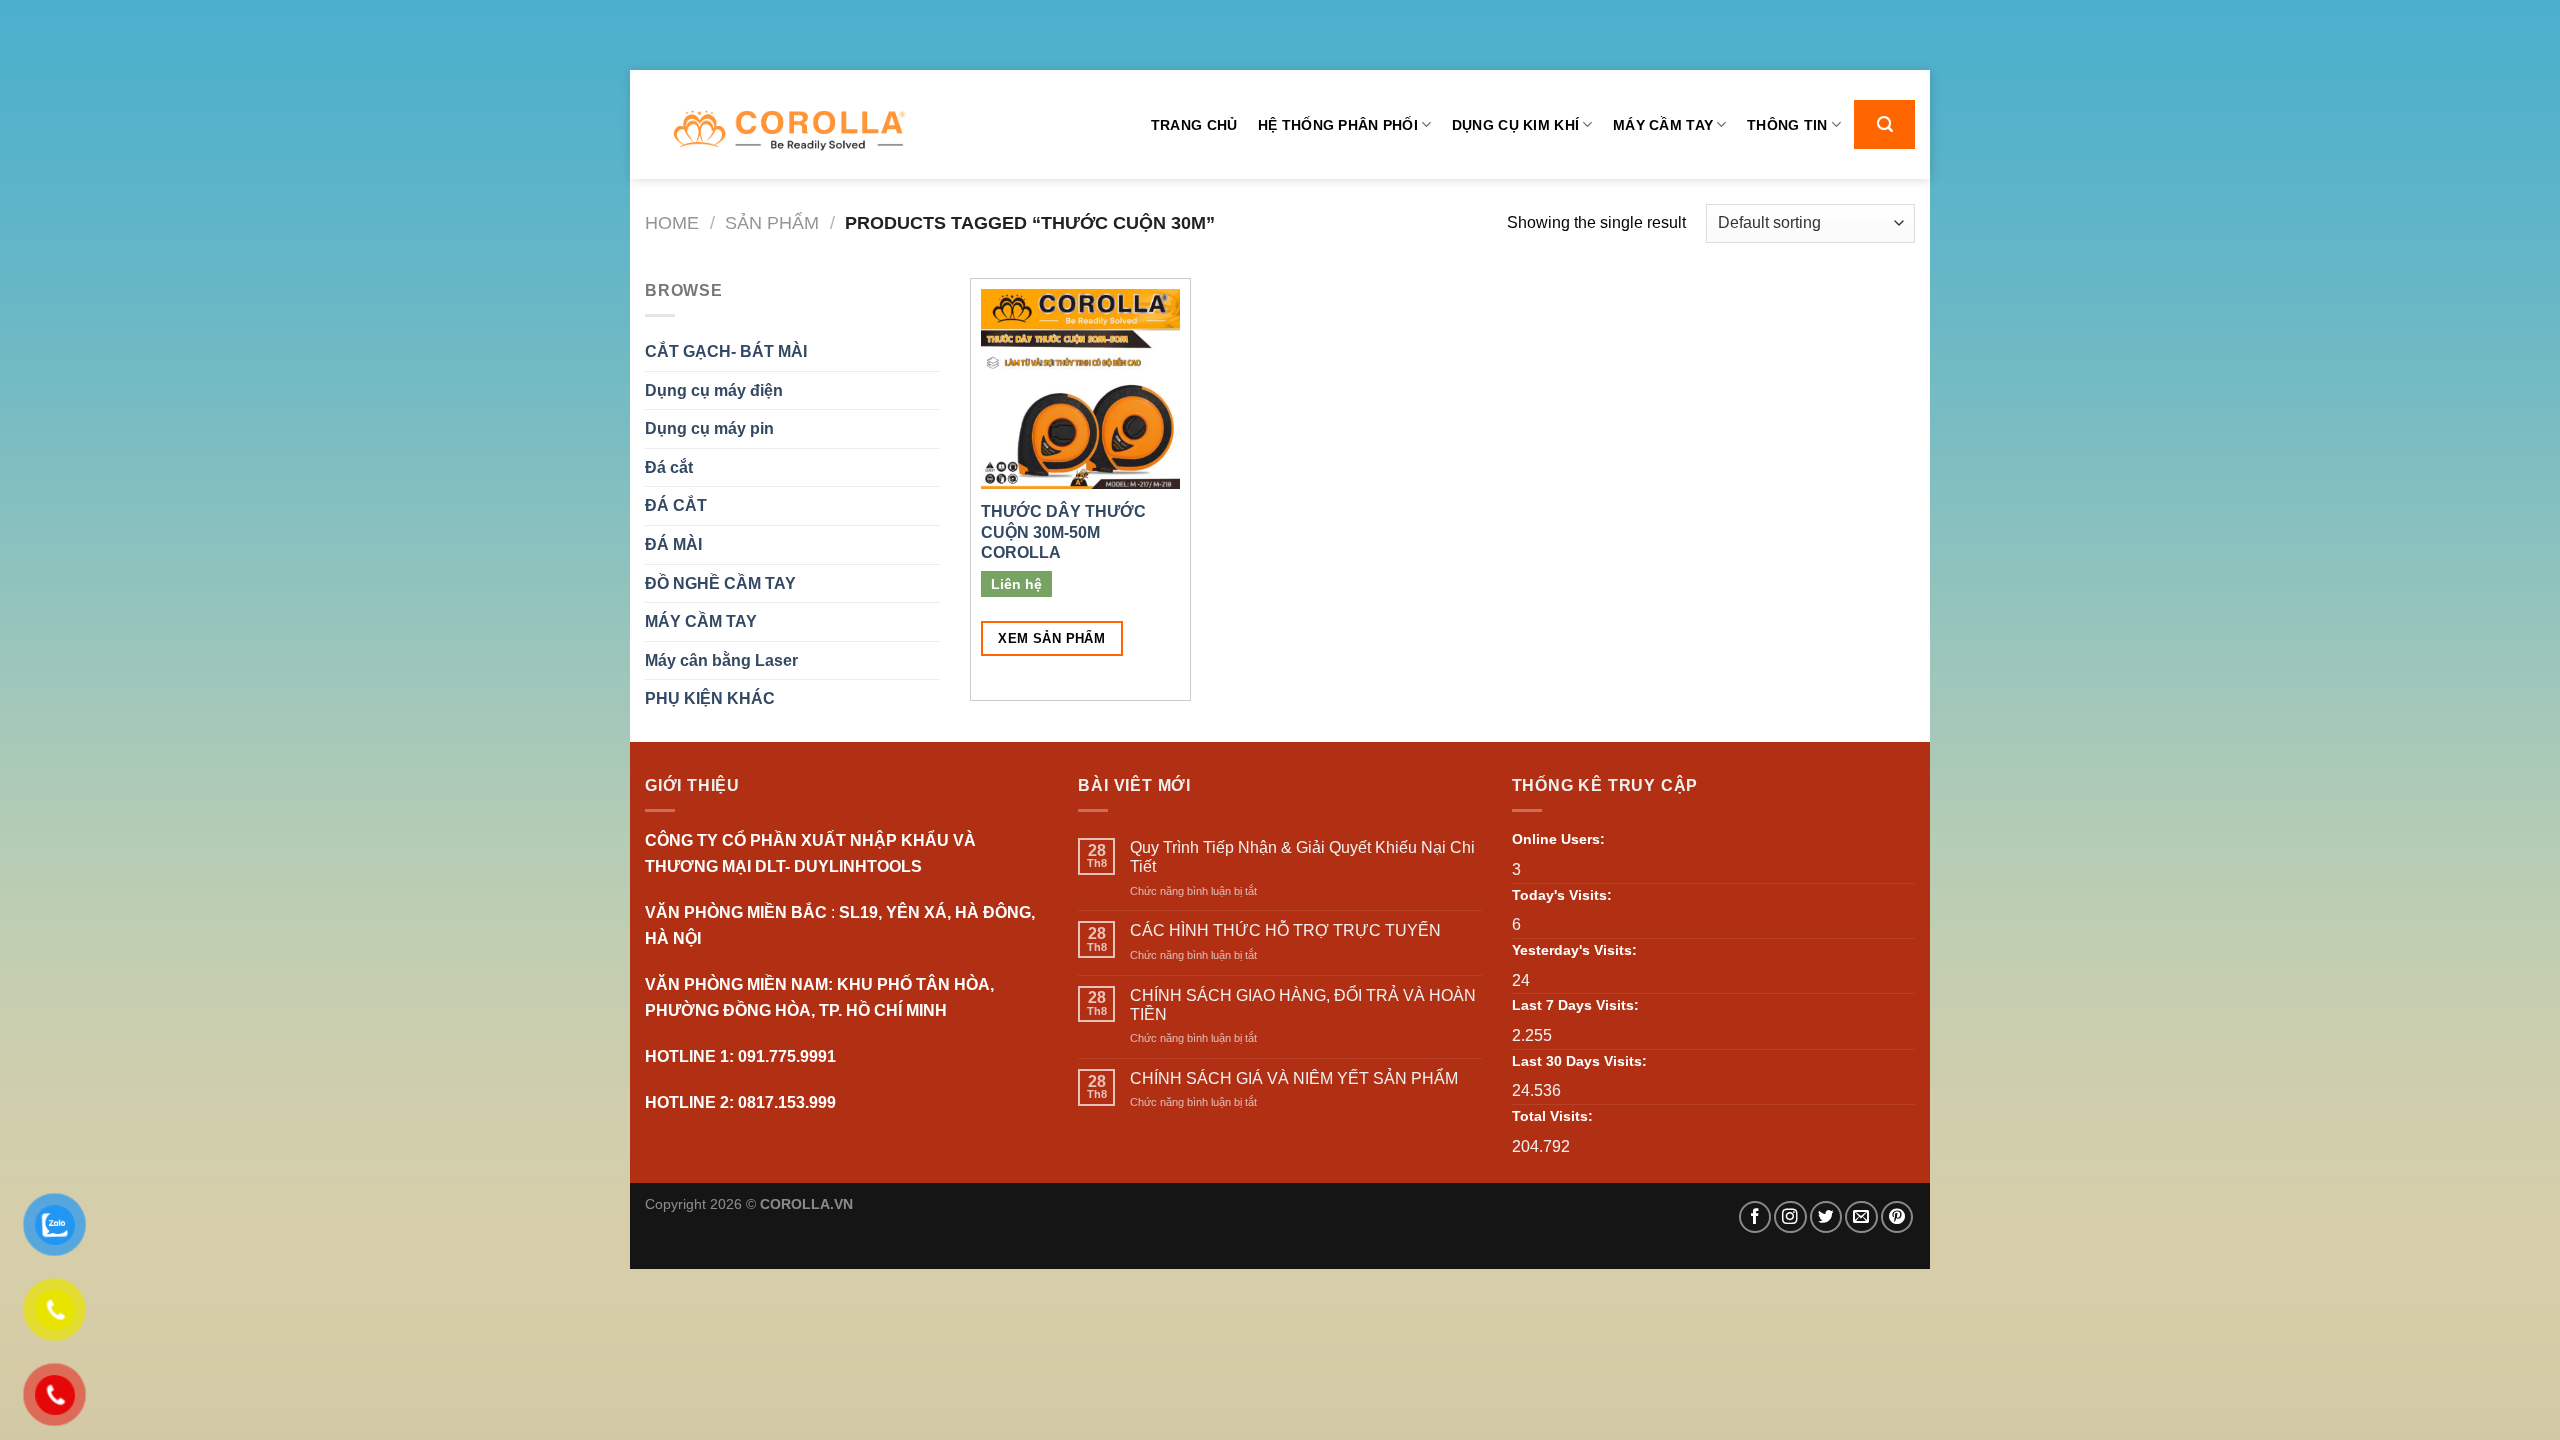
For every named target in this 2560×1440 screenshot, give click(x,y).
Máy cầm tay (1663, 125)
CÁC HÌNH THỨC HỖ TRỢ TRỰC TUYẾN (1285, 930)
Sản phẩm (772, 222)
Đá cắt (669, 467)
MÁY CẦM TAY (701, 621)
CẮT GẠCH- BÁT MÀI (726, 351)
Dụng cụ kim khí (1515, 125)
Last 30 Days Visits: (1579, 1061)
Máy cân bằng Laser (721, 660)
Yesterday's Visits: (1574, 950)
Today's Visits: (1562, 895)
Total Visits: (1552, 1116)
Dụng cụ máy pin (709, 428)
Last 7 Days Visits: (1575, 1005)
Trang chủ (1194, 125)
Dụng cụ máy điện (714, 390)
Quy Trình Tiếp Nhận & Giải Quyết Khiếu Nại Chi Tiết (1302, 857)
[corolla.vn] (788, 130)
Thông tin (1787, 125)
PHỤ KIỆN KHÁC (710, 698)
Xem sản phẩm (1051, 638)
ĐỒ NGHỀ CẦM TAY (720, 583)
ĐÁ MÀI (673, 544)
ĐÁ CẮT (676, 505)
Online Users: (1558, 839)
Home (672, 222)
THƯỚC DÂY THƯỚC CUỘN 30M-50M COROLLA (1063, 532)
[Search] (1884, 124)
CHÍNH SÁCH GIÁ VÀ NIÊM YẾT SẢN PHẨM (1294, 1078)
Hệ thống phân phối (1338, 125)
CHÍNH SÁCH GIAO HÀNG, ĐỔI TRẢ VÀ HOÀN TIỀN (1303, 1005)
